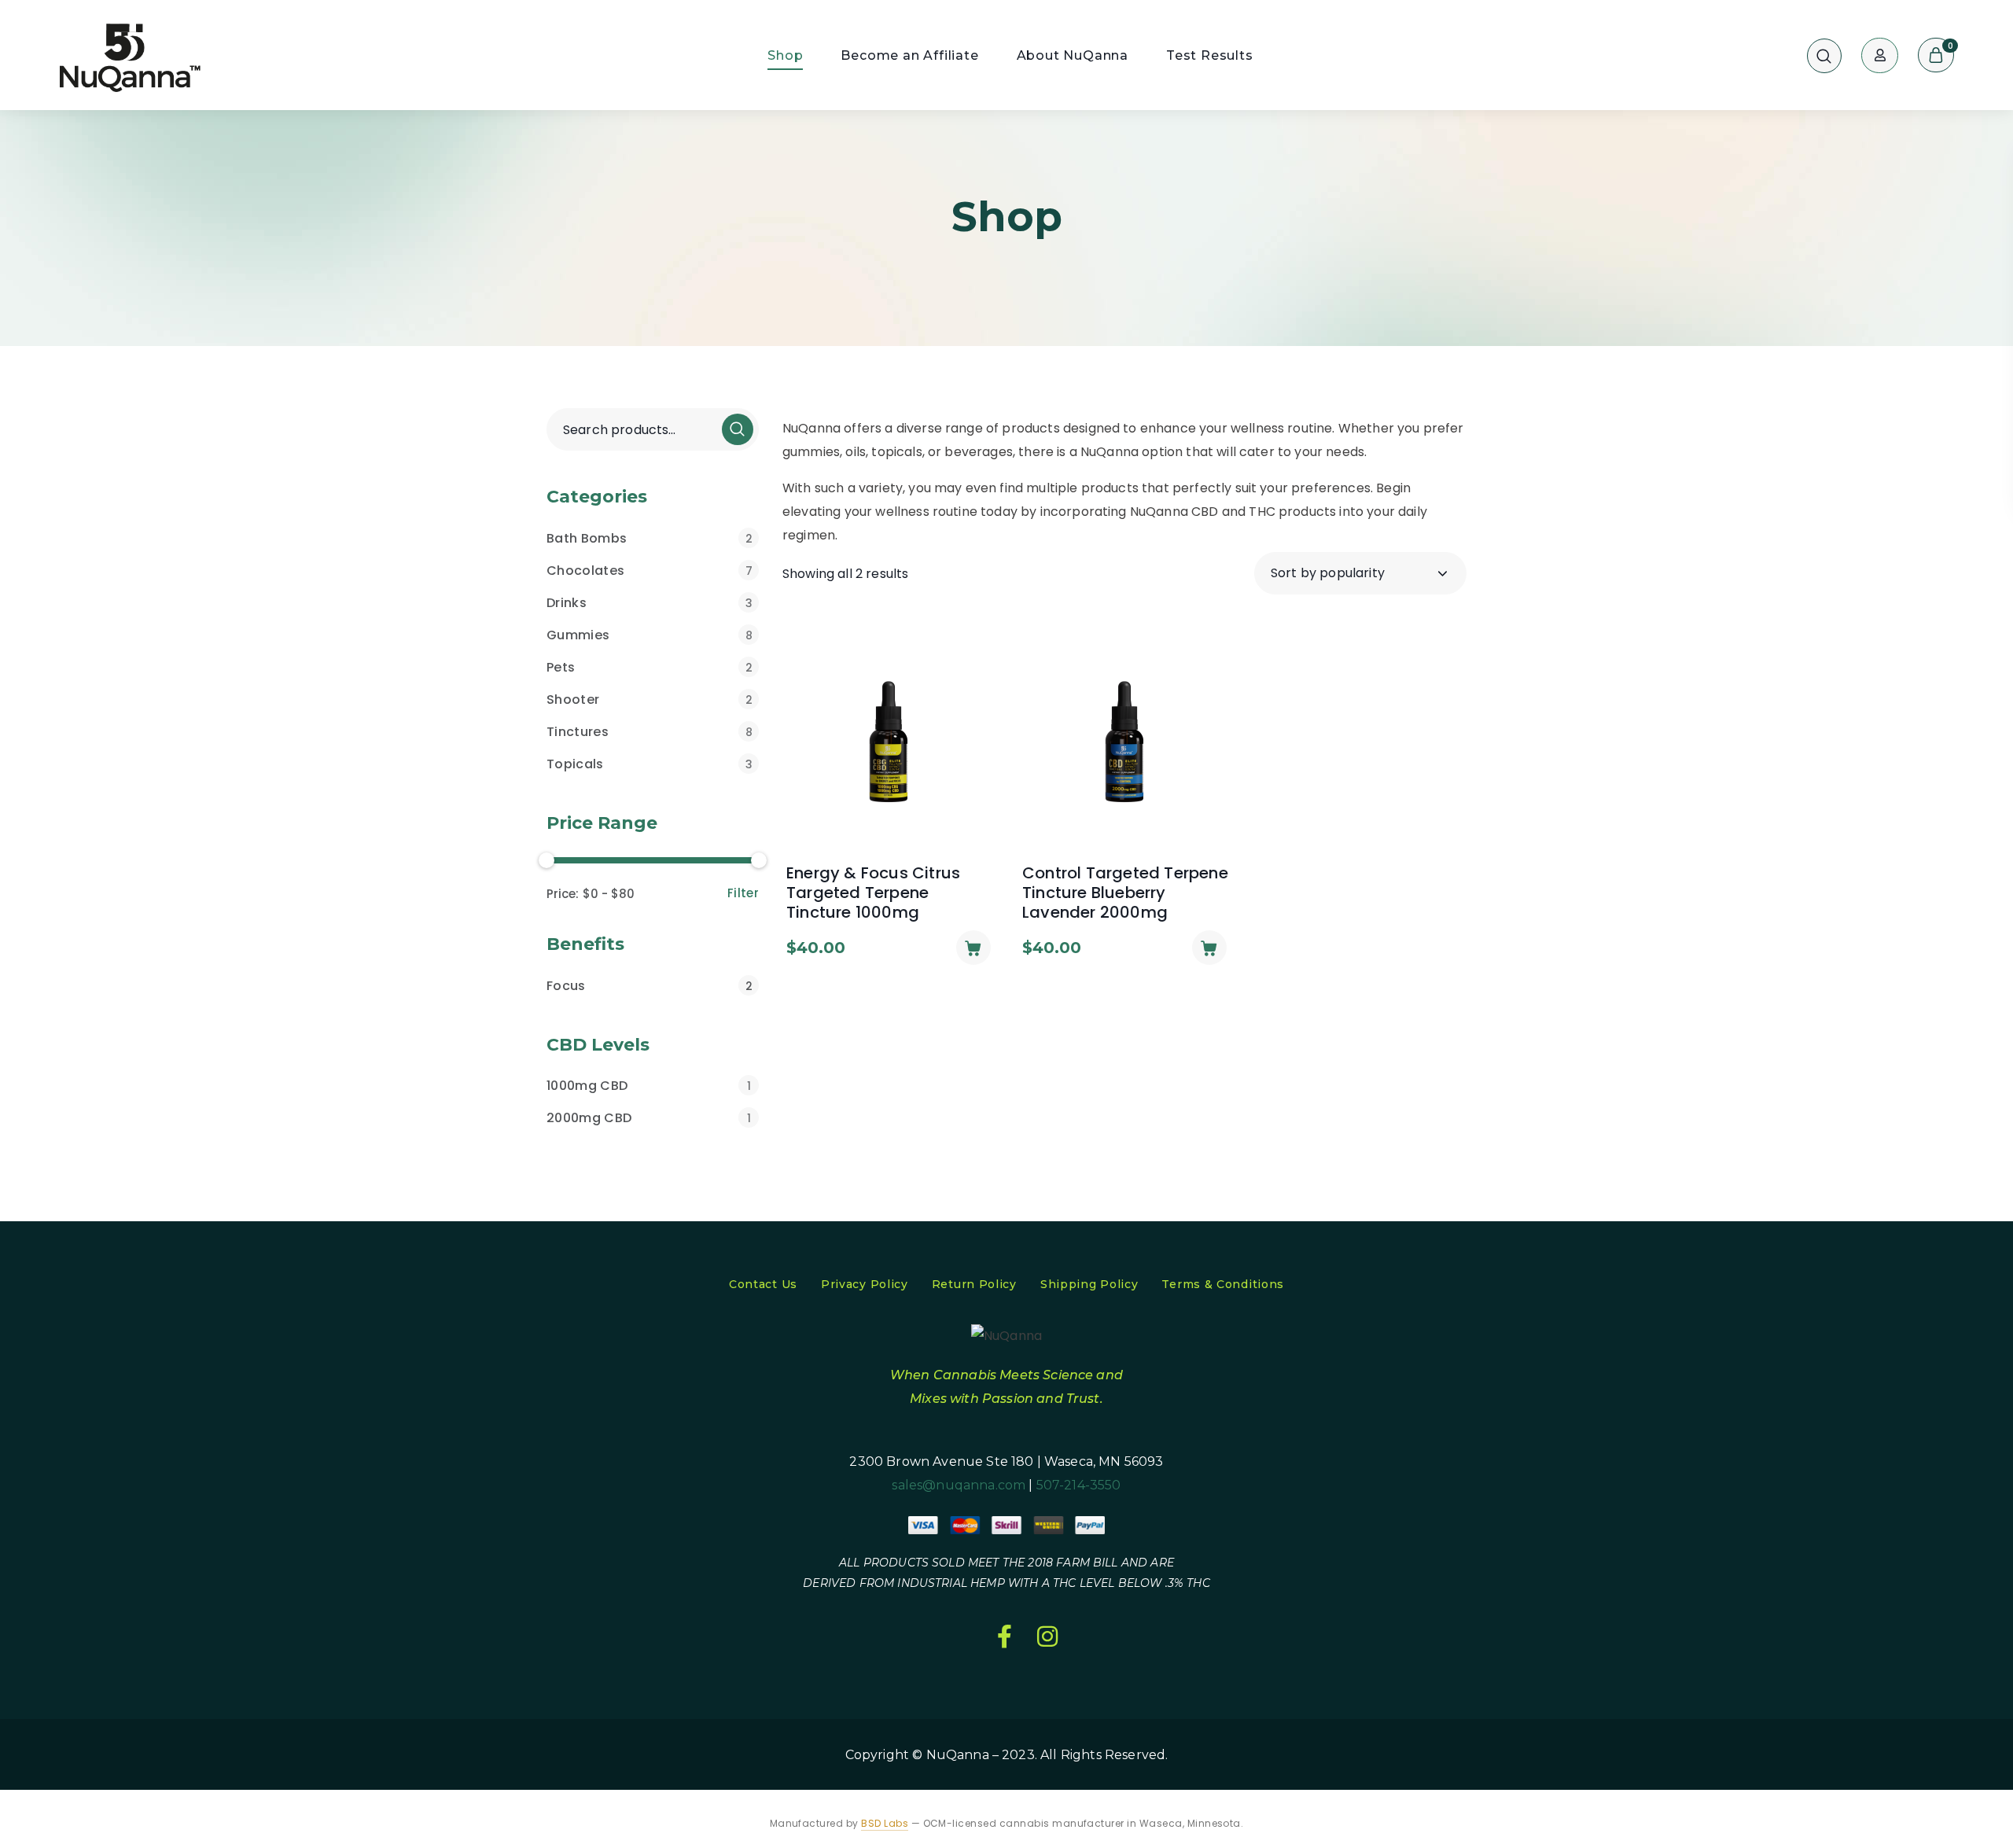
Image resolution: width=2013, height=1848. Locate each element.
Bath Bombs (650, 538)
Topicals (650, 764)
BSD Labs (885, 1823)
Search (738, 429)
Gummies (650, 635)
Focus (650, 986)
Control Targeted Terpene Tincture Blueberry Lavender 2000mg (1125, 893)
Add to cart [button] (973, 948)
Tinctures (650, 732)
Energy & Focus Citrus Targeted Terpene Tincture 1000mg (873, 893)
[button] (1824, 55)
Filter (743, 893)
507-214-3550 (1079, 1485)
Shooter (650, 699)
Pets (650, 667)
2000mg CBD (649, 1118)
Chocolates (650, 571)
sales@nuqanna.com (959, 1485)
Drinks (650, 603)
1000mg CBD (649, 1086)
